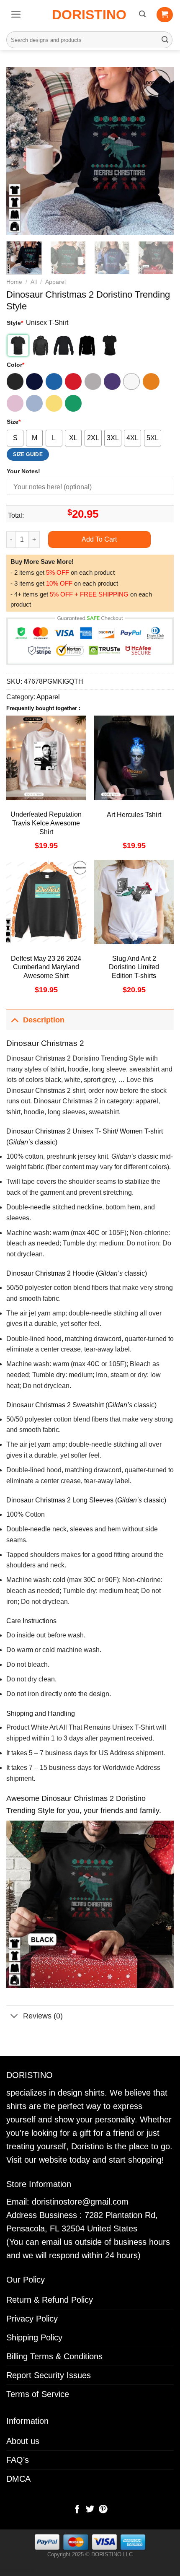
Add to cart (99, 539)
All (34, 282)
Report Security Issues (49, 2375)
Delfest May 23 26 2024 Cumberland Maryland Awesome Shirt (46, 967)
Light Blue (34, 403)
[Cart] (165, 15)
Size (14, 422)
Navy (34, 381)
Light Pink (15, 403)
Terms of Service (38, 2394)
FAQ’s (18, 2460)
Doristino (89, 15)
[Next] (160, 151)
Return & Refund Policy (50, 2300)
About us (23, 2441)
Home (14, 282)
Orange (151, 381)
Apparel (55, 282)
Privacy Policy (32, 2319)
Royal (54, 381)
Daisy (54, 403)
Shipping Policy (34, 2337)
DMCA (18, 2479)
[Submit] (165, 40)
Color (15, 365)
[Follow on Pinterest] (103, 2510)
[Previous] (20, 151)
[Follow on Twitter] (90, 2510)
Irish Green (73, 403)
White (131, 381)
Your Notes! (23, 471)
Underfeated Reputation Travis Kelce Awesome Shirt (46, 823)
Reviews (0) (43, 2016)
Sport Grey (93, 381)
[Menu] (16, 14)
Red (73, 381)
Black (15, 381)
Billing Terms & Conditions (54, 2356)
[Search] (142, 14)
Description (44, 1020)
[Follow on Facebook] (77, 2510)
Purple (112, 381)
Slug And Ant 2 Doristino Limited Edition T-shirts (134, 967)
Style (15, 323)
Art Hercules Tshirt (134, 815)
